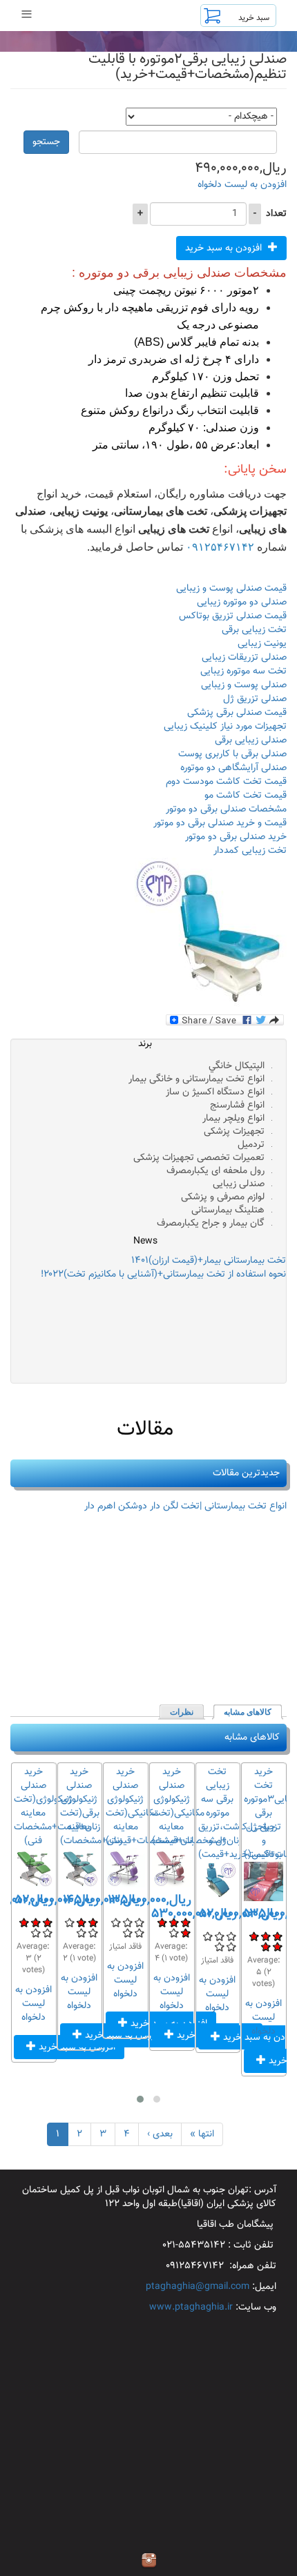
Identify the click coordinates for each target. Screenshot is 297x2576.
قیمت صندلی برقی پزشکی (237, 713)
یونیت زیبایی (262, 644)
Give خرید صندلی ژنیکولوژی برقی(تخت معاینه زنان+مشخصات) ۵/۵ (81, 1933)
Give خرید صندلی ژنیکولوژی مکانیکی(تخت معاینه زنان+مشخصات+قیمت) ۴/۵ (139, 1933)
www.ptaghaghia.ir (191, 2308)
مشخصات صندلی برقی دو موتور (226, 809)
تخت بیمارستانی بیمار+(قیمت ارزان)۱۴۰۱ (209, 1261)
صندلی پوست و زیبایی (244, 685)
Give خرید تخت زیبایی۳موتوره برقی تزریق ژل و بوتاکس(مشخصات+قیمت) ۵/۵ (266, 1946)
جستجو (46, 142)
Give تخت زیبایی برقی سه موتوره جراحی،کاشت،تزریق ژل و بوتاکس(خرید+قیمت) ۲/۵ (219, 1936)
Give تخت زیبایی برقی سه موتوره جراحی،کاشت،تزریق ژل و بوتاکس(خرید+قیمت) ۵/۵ (219, 1946)
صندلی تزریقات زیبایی (244, 658)
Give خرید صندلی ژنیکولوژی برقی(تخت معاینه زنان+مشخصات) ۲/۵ (81, 1922)
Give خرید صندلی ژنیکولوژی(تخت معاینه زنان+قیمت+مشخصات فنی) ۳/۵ (24, 1922)
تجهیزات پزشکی (234, 1132)
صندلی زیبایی (239, 1184)
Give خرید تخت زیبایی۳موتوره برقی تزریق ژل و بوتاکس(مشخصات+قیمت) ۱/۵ (277, 1936)
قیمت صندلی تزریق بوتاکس (233, 616)
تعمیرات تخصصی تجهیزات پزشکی (199, 1158)
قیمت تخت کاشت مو (246, 796)
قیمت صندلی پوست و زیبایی (231, 589)
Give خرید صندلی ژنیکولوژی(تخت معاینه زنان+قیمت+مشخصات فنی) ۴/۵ (47, 1933)
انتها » (202, 2134)
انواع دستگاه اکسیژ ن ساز (215, 1092)
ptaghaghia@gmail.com (198, 2287)
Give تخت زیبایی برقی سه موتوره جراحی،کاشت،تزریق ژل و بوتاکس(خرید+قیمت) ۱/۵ (231, 1936)
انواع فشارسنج (237, 1105)
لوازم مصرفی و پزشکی (223, 1197)
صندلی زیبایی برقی (251, 740)
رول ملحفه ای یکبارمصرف (215, 1171)
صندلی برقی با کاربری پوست (232, 754)
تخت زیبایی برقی (254, 630)
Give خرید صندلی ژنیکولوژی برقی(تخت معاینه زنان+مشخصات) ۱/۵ (93, 1922)
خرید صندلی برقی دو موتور (236, 837)
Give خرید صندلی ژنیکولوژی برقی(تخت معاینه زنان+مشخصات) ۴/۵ (93, 1933)
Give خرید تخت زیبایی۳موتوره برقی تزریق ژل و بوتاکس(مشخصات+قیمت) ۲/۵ (266, 1936)
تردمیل (251, 1145)
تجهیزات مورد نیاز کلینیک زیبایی (225, 727)
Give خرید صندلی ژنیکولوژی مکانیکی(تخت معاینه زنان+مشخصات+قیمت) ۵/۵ (127, 1933)
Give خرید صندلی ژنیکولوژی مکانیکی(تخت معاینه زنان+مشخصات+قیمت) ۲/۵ (127, 1922)
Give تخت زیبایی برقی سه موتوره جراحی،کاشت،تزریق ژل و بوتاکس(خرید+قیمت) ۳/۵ (208, 1936)
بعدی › (160, 2134)
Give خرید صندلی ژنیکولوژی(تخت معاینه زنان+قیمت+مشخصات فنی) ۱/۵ (47, 1922)
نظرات (182, 1712)
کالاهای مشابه (243, 1712)
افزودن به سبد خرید (225, 248)
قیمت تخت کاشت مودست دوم (226, 782)
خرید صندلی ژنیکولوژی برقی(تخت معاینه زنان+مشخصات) (91, 1807)
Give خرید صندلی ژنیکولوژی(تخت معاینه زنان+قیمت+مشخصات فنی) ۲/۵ (36, 1922)
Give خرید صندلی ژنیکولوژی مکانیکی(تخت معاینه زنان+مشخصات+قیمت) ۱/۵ (139, 1922)
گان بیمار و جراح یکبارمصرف (211, 1223)
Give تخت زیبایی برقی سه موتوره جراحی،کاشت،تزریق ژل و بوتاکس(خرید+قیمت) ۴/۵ (231, 1946)
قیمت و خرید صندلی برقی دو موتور (220, 823)
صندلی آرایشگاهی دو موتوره (233, 768)
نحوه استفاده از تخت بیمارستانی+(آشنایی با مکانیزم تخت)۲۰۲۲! (163, 1275)
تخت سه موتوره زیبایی (243, 671)
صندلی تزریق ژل (255, 699)
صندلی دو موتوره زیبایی (242, 602)
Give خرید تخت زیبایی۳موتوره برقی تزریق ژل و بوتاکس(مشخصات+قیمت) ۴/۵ (277, 1946)
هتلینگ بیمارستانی (228, 1210)
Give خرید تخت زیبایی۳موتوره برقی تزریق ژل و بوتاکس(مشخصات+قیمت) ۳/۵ (254, 1936)
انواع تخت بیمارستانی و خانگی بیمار (197, 1079)
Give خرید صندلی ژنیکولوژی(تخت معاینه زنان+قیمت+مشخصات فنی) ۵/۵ (36, 1933)
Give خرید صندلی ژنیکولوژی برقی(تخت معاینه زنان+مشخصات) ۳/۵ (69, 1922)
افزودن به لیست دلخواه (242, 185)
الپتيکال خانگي (237, 1066)
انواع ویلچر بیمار (233, 1119)
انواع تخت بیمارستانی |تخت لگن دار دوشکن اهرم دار (185, 1506)
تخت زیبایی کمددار (250, 851)
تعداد (276, 214)
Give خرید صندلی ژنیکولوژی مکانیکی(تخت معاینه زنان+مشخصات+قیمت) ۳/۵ (116, 1922)
